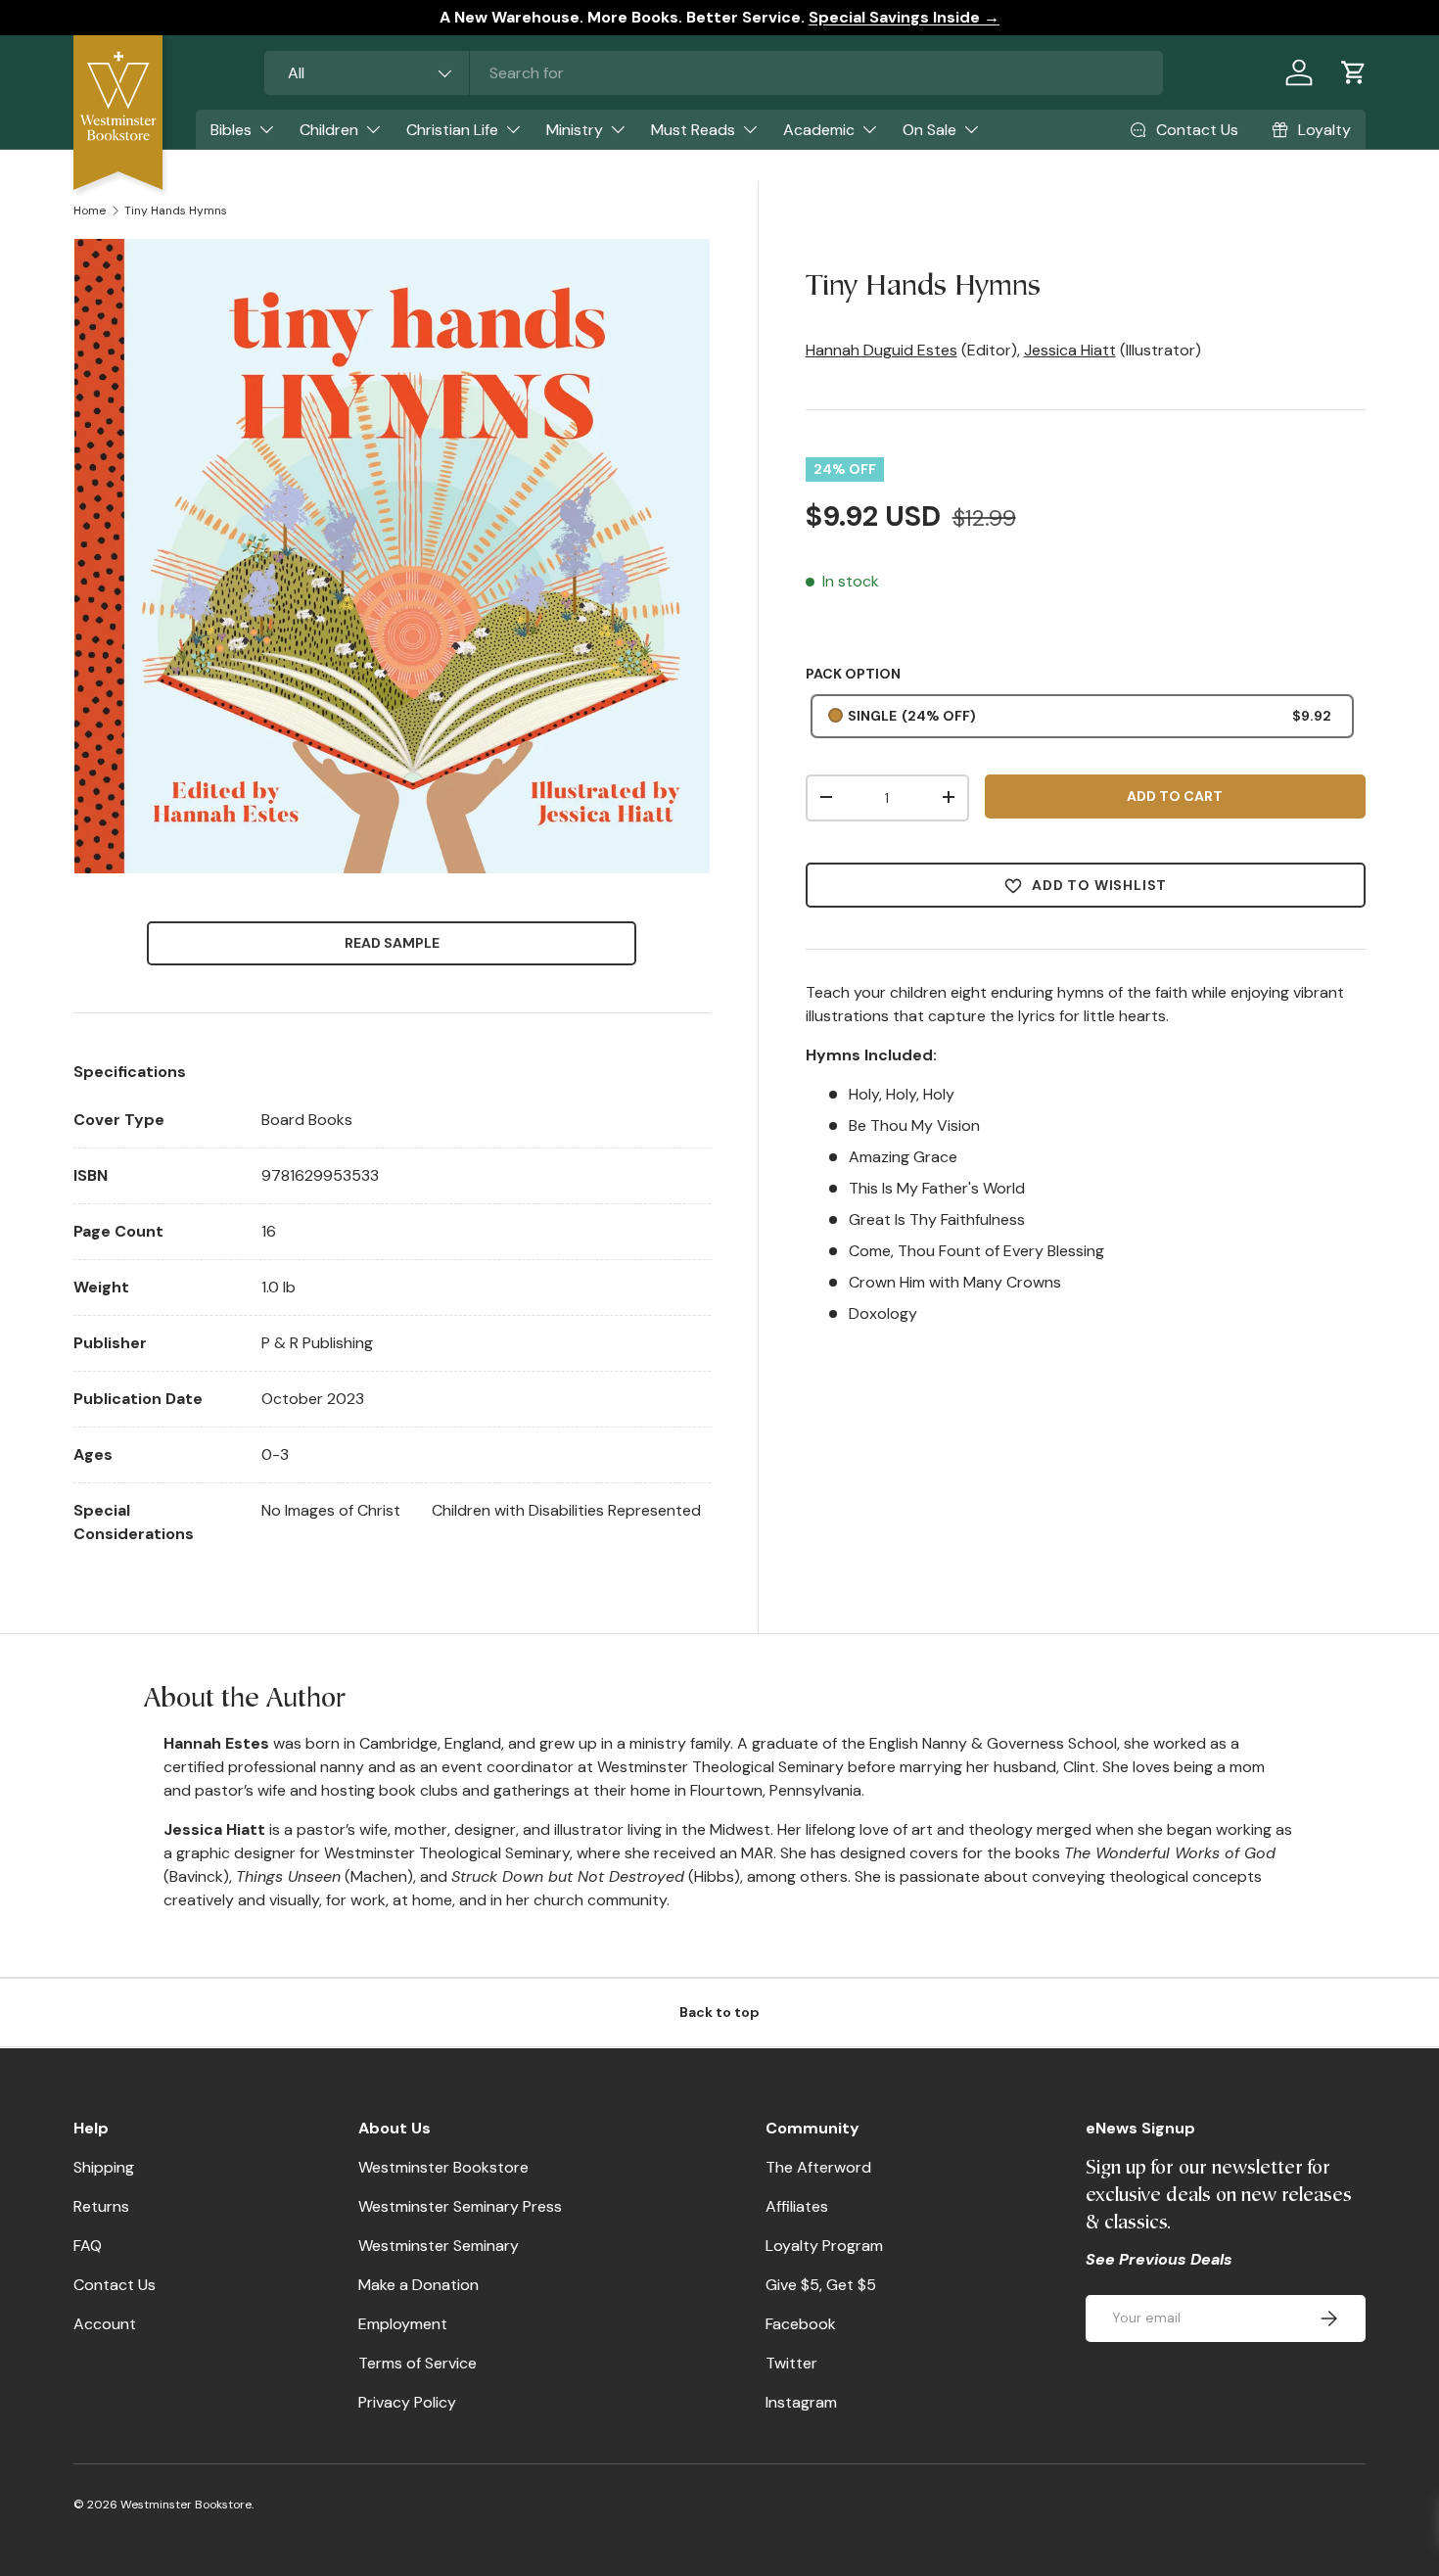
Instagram (801, 2402)
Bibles (231, 130)
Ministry (575, 130)
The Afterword (818, 2167)
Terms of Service (418, 2363)
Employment (403, 2324)
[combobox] (714, 73)
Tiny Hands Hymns (176, 211)
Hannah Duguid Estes (882, 350)
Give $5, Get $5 (821, 2285)
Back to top (719, 2012)
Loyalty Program (824, 2246)
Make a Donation (418, 2285)
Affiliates (797, 2206)
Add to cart (1175, 795)
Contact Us (115, 2285)
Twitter (791, 2363)
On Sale (929, 130)
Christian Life (452, 130)
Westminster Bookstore (443, 2167)
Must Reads (693, 130)
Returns (101, 2206)
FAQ (88, 2246)
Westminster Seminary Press (460, 2206)
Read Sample (392, 943)
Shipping (104, 2167)
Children (329, 130)
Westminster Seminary (439, 2246)
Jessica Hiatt (1070, 350)
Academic (819, 130)
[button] (1354, 72)
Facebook (801, 2324)
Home (90, 211)
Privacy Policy (407, 2402)
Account (105, 2324)
